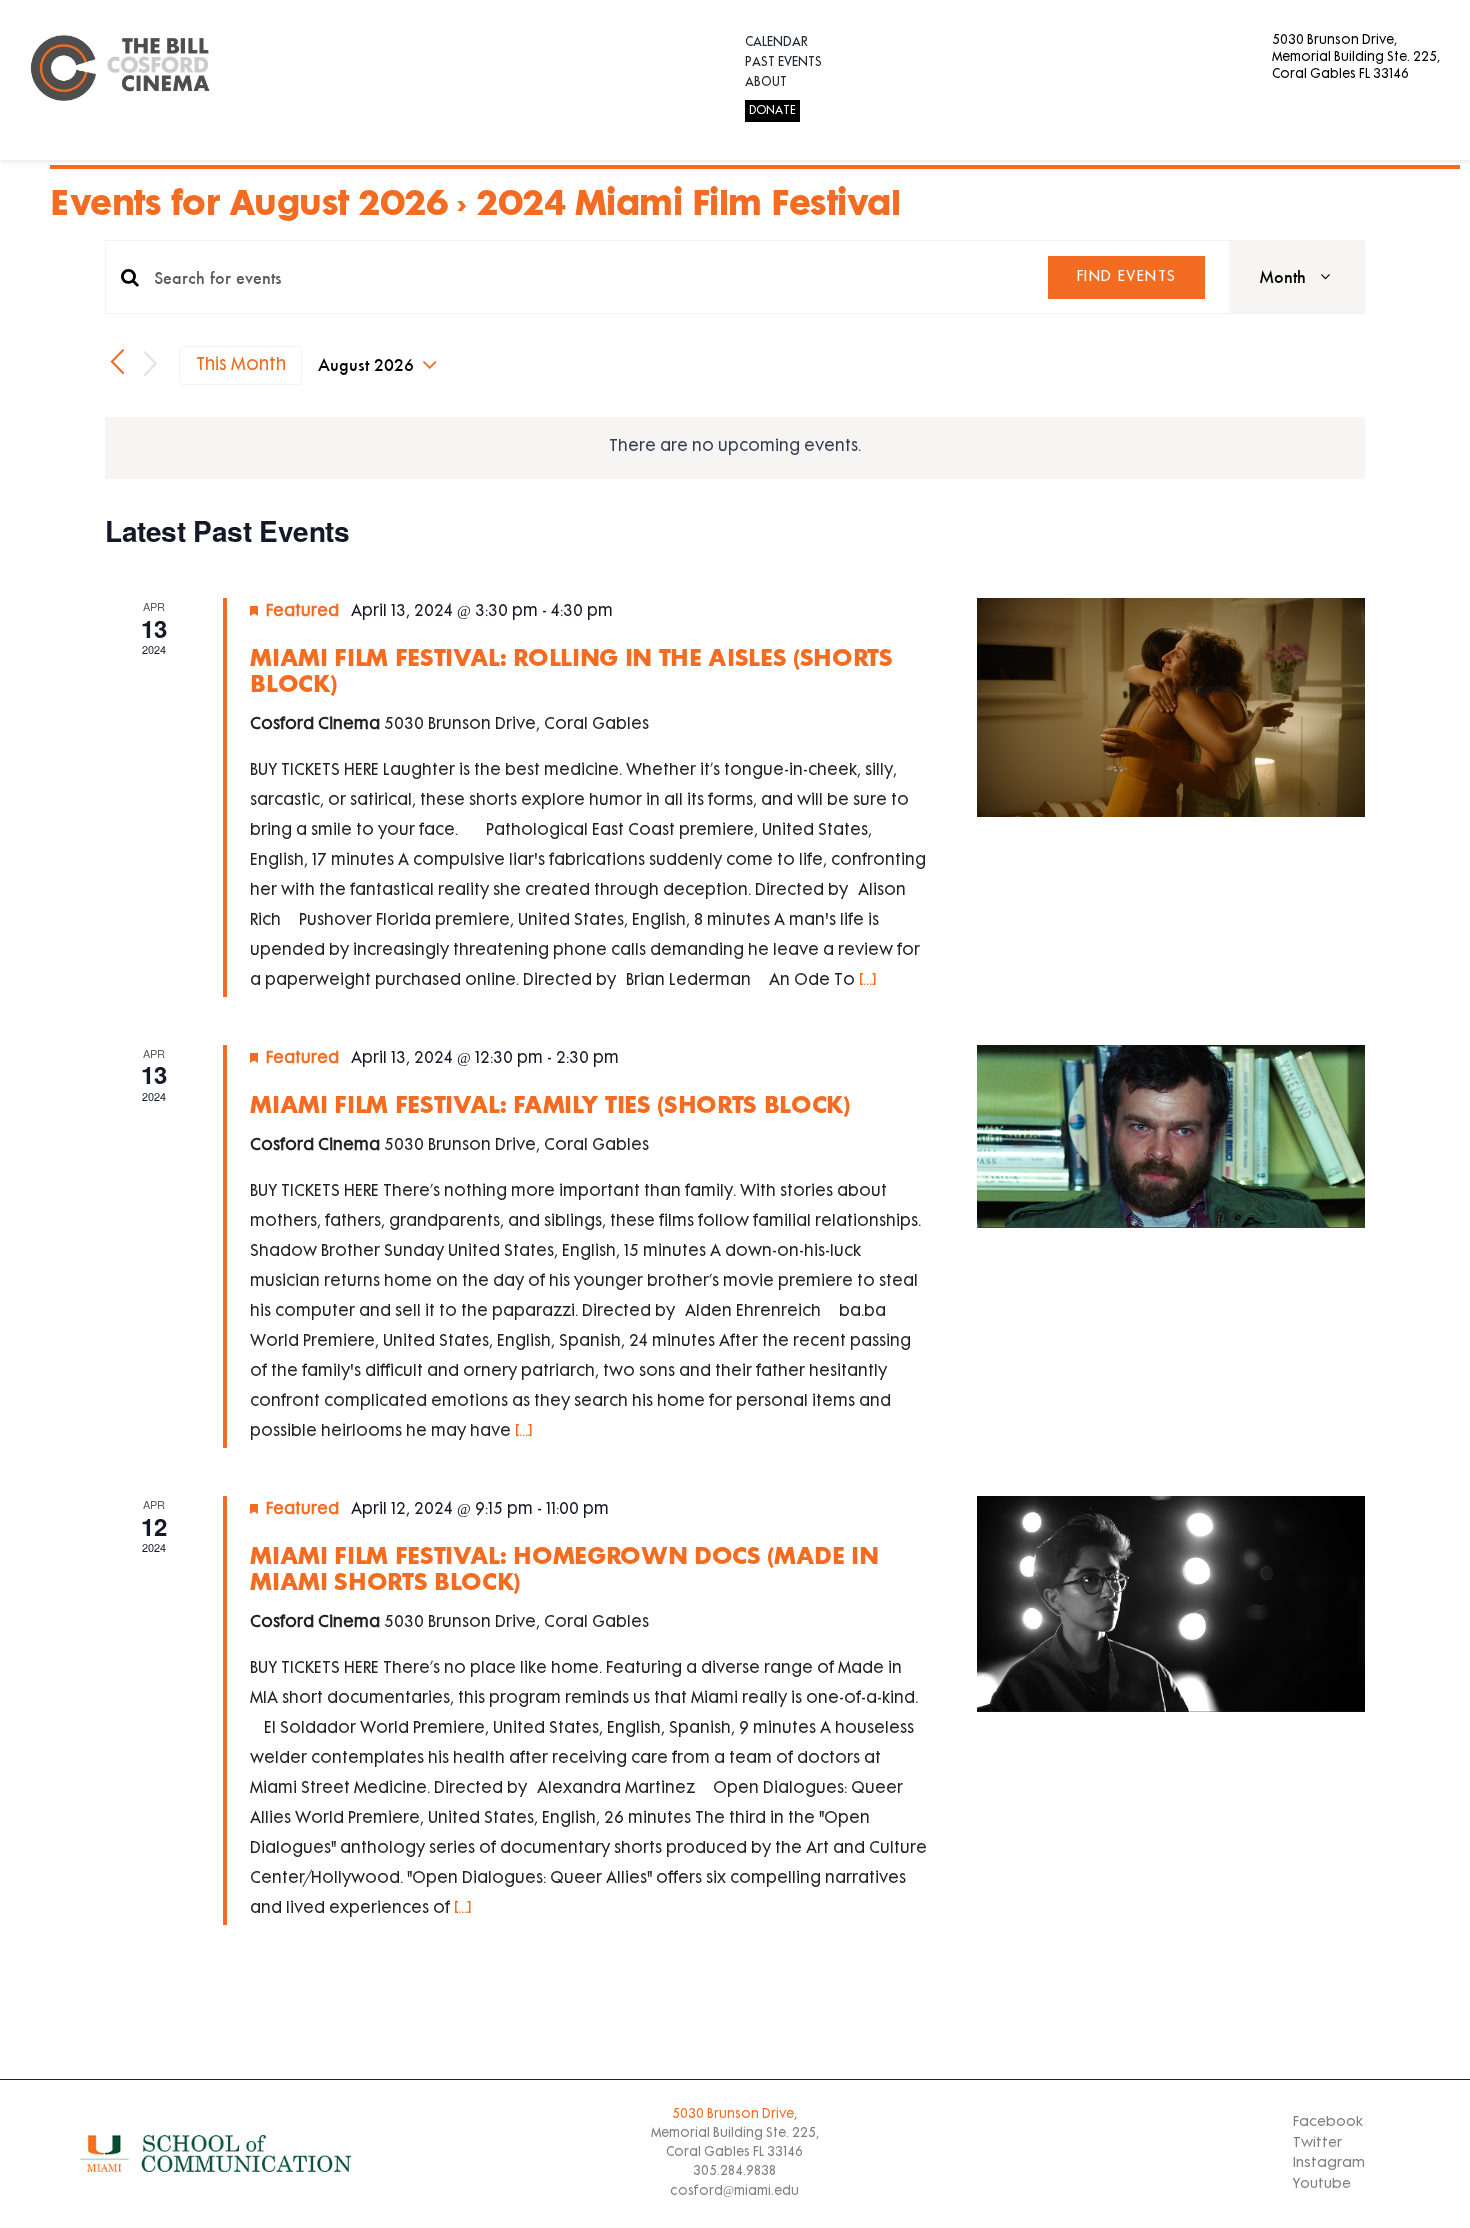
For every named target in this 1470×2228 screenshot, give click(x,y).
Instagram (1329, 2163)
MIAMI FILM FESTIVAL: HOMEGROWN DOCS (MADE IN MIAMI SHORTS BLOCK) (564, 1567)
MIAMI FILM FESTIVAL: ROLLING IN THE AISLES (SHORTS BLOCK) (571, 669)
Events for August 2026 (248, 201)
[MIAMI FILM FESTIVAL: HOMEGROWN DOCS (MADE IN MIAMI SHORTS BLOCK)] (1171, 1604)
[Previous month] (117, 363)
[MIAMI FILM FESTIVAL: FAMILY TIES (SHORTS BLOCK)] (1171, 1136)
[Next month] (151, 365)
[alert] (735, 448)
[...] (867, 981)
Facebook (1328, 2122)
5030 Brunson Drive (733, 2115)
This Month (241, 365)
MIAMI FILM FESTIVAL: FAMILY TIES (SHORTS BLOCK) (550, 1103)
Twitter (1317, 2143)
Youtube (1322, 2184)
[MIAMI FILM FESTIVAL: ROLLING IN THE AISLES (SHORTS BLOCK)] (1171, 707)
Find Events (1126, 277)
